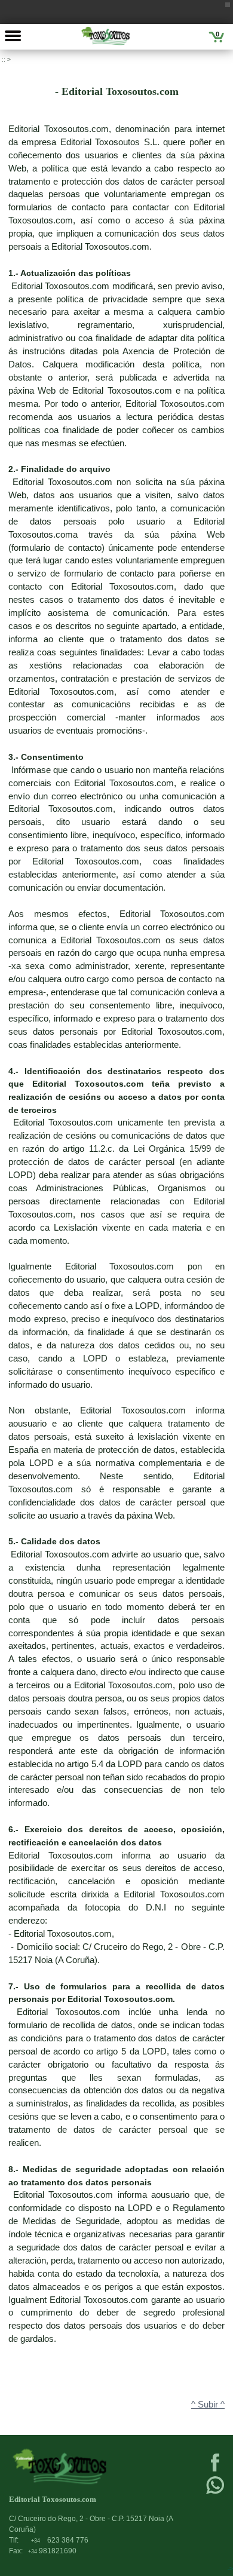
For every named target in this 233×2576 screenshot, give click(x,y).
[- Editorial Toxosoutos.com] (105, 36)
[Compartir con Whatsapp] (215, 2493)
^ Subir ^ (208, 2405)
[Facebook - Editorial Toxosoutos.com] (215, 2470)
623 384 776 (60, 2540)
